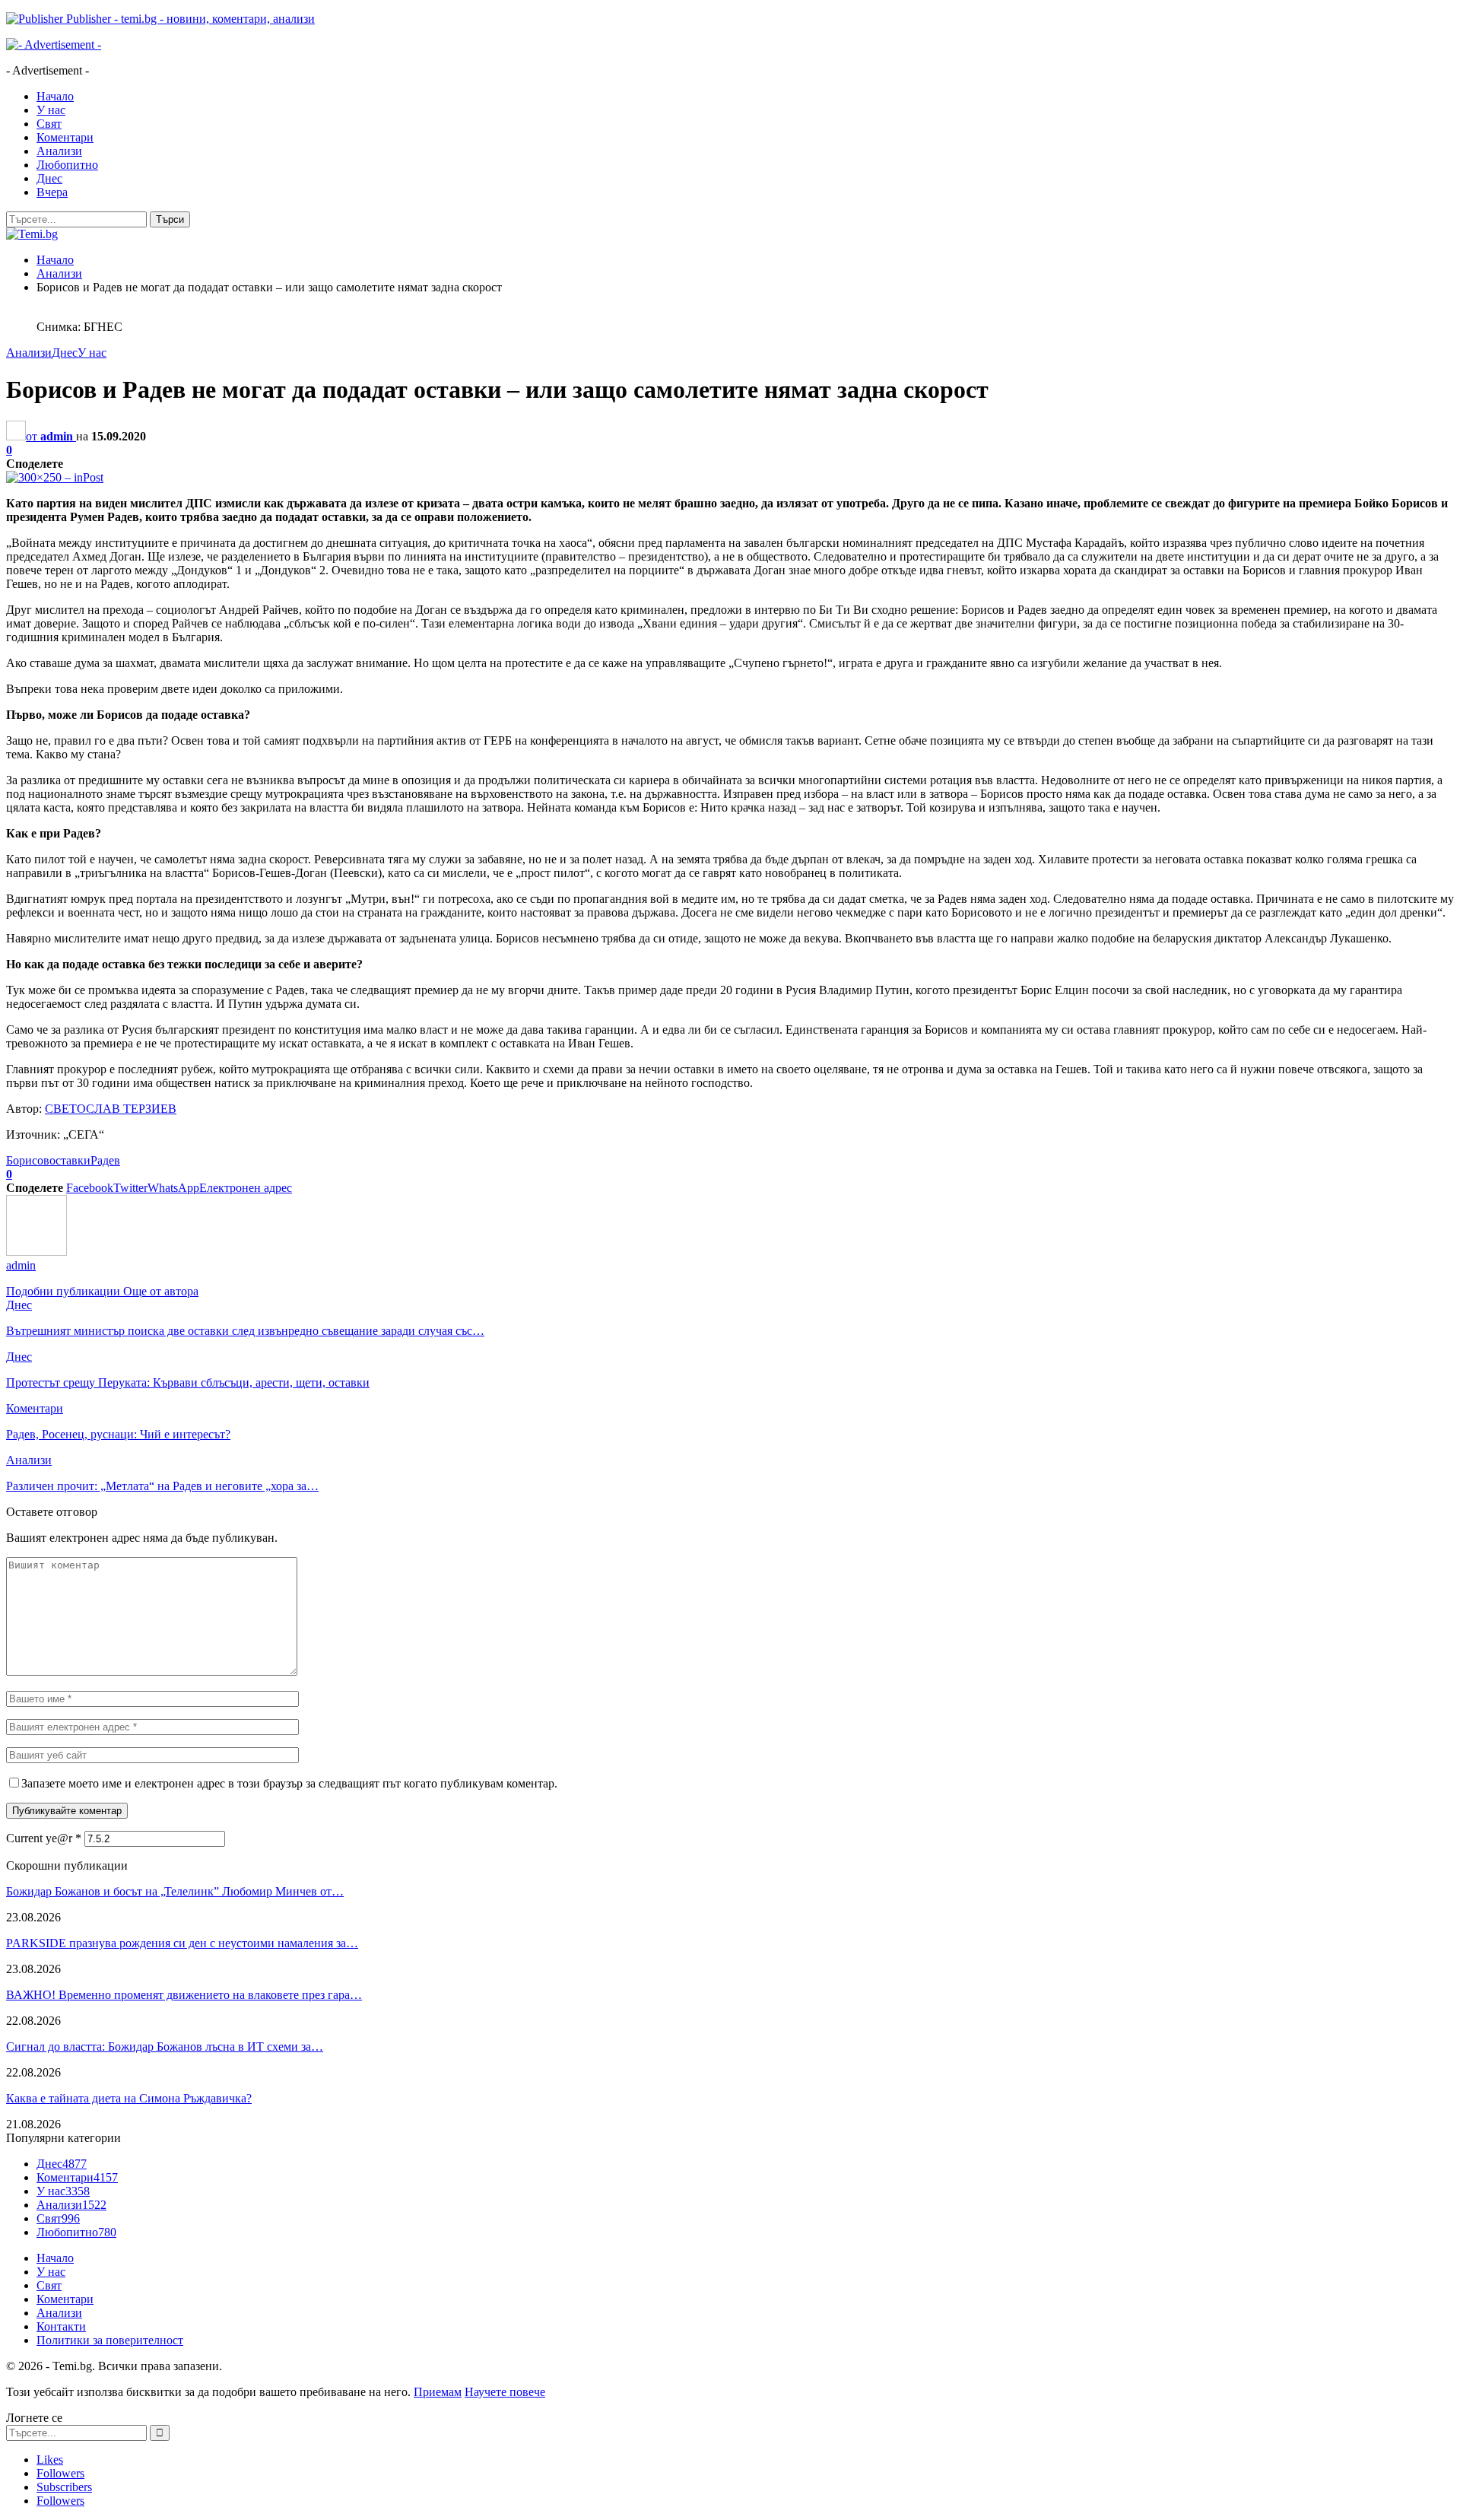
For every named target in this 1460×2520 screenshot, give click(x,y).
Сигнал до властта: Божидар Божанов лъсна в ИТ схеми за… (165, 2047)
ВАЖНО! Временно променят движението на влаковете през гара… (184, 1995)
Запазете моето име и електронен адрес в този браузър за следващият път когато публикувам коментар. (289, 1783)
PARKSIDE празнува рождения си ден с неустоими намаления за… (182, 1943)
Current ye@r (44, 1838)
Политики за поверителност (110, 2340)
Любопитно (67, 165)
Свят (49, 124)
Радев (105, 1160)
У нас (51, 110)
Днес (49, 178)
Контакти (61, 2326)
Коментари (65, 137)
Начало (55, 96)
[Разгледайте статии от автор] (36, 1252)
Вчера (52, 192)
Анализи (59, 151)
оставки (70, 1160)
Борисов (28, 1160)
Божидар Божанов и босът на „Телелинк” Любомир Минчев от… (175, 1891)
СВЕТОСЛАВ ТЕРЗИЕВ (111, 1109)
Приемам (438, 2392)
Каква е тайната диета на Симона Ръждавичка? (129, 2098)
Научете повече (505, 2392)
